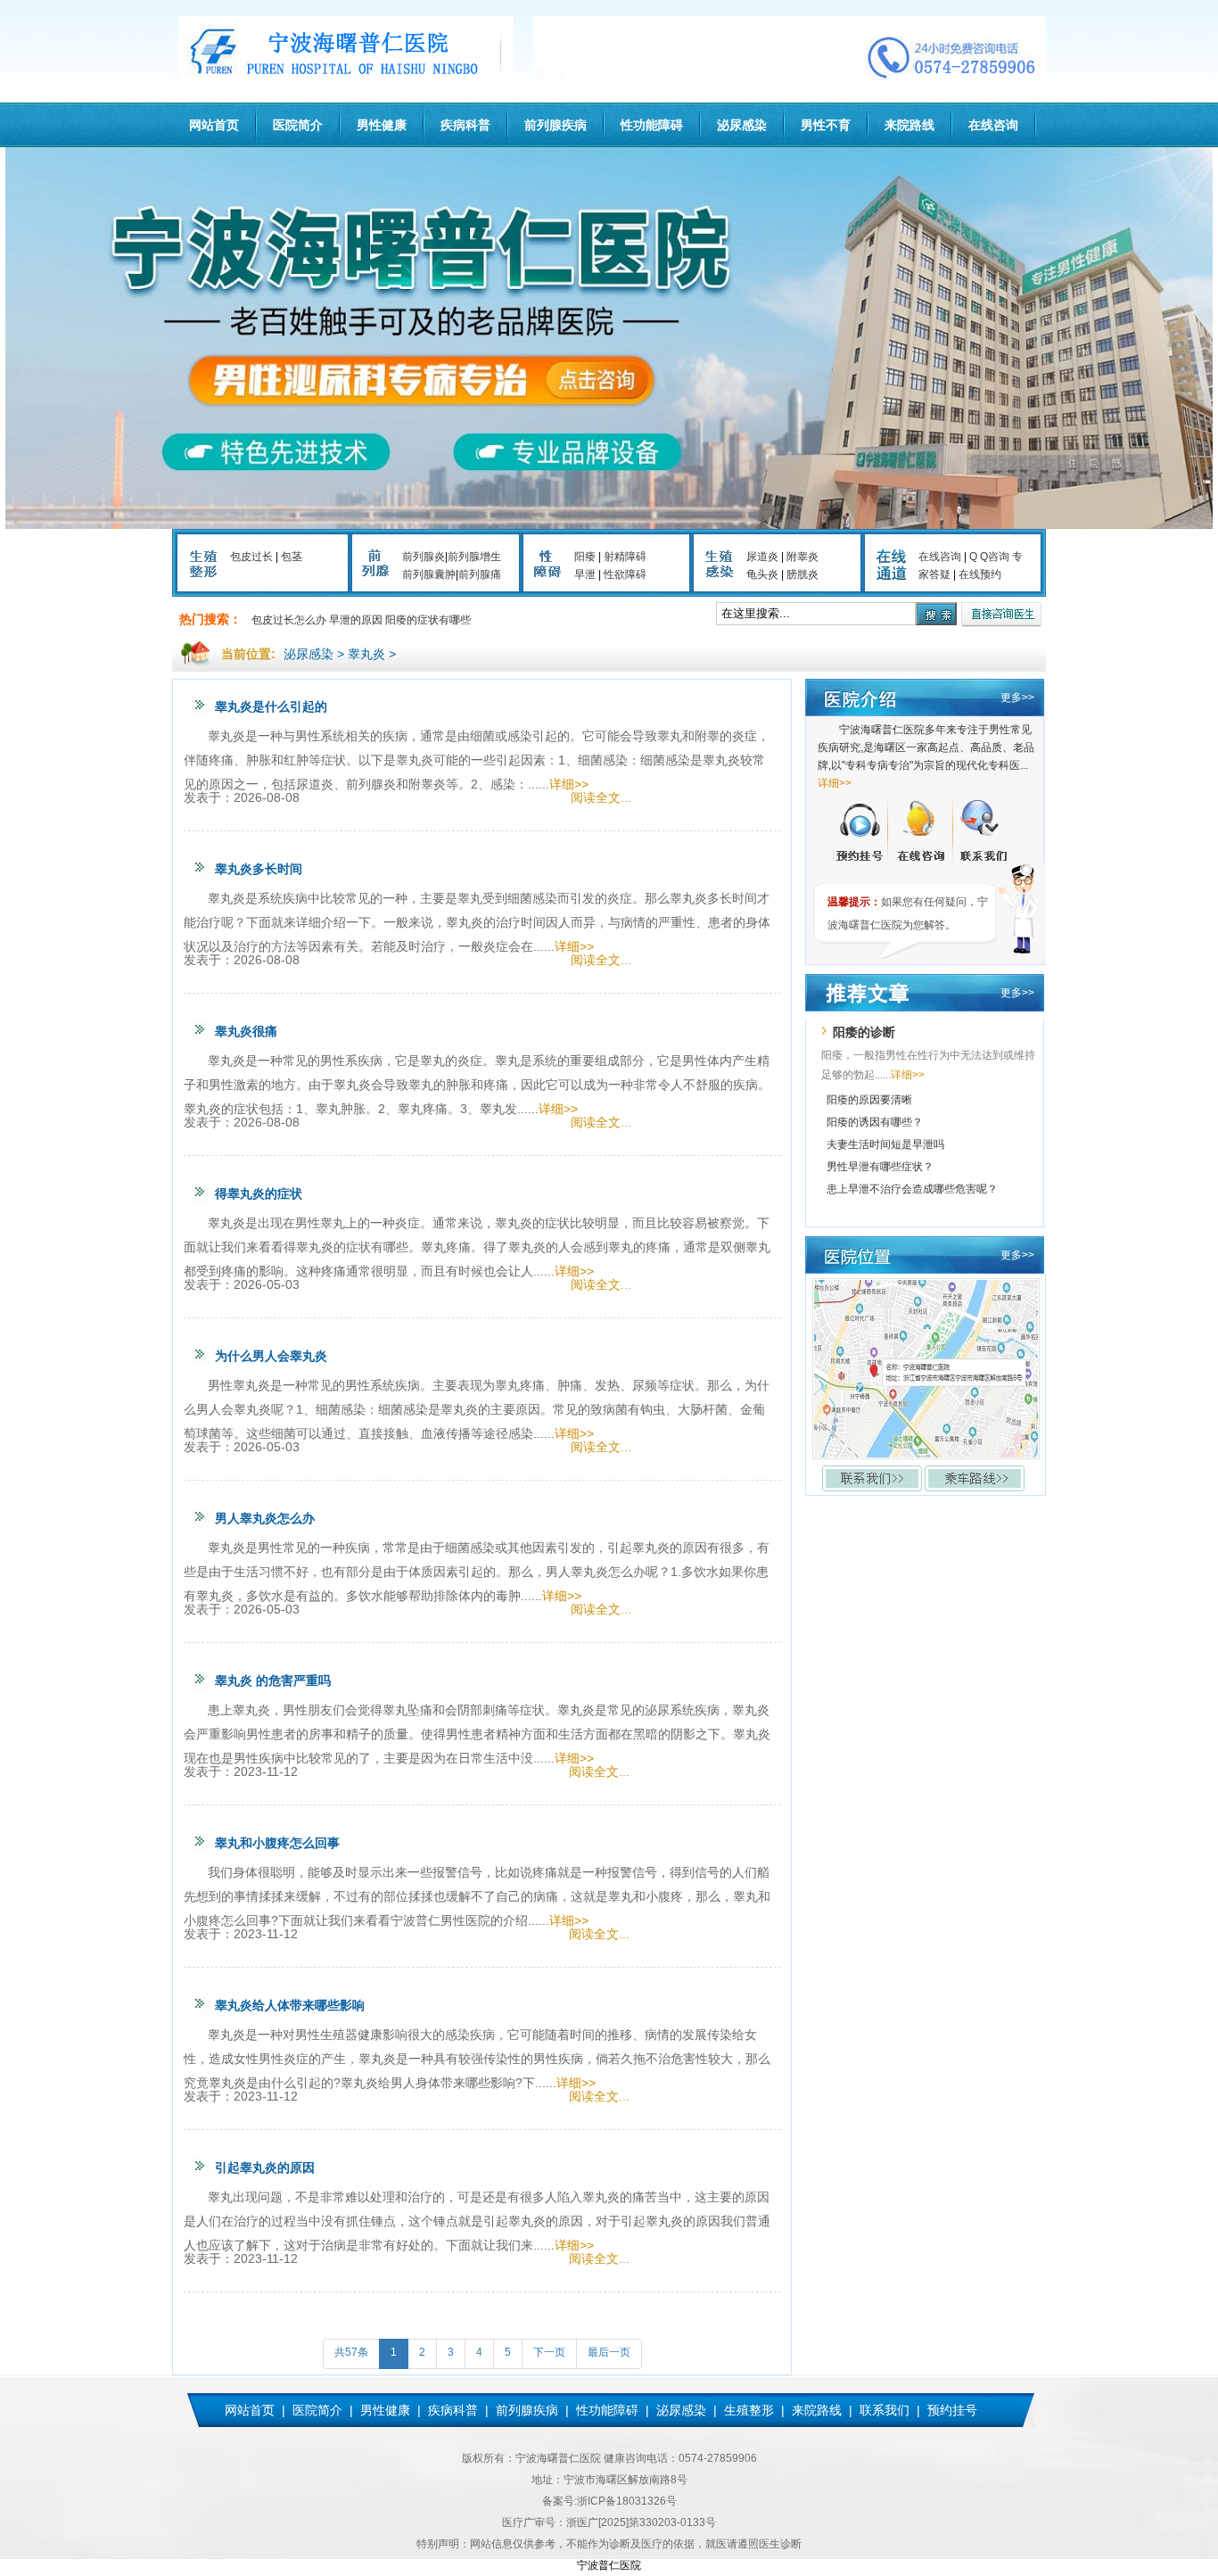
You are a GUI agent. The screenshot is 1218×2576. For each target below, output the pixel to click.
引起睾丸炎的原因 (265, 2167)
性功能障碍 (652, 125)
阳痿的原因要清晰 (869, 1100)
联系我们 (885, 2410)
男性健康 (382, 125)
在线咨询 (993, 125)
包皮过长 (251, 557)
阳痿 (585, 557)
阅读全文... (601, 797)
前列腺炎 (424, 557)
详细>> (569, 784)
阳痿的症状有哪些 (428, 620)
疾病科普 (465, 125)
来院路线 (909, 125)
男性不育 (826, 125)
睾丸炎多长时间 (259, 869)
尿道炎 (762, 557)
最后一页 (609, 2352)
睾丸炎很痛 (246, 1031)
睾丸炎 (366, 654)
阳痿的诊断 (864, 1032)
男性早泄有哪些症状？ (880, 1167)
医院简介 (298, 125)
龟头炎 (762, 574)
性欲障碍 (625, 574)
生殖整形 (749, 2410)
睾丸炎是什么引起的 (271, 706)
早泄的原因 (356, 620)
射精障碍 (625, 557)
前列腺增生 (474, 557)
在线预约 (980, 574)
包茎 (292, 557)
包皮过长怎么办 (289, 620)
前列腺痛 (480, 574)
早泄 (585, 574)
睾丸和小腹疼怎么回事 (277, 1843)
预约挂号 (952, 2410)
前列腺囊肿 (429, 574)
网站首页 (214, 125)
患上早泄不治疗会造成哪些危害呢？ (912, 1189)
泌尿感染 (742, 125)
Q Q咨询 (989, 557)
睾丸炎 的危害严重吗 (273, 1680)
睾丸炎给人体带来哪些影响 (290, 2005)
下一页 (549, 2352)
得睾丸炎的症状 (259, 1193)
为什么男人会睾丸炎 (271, 1356)
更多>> (1017, 698)
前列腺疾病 (556, 125)
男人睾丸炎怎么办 (265, 1518)
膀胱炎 (802, 574)
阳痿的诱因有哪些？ (875, 1122)
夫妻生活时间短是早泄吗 (885, 1144)
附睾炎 (802, 557)
